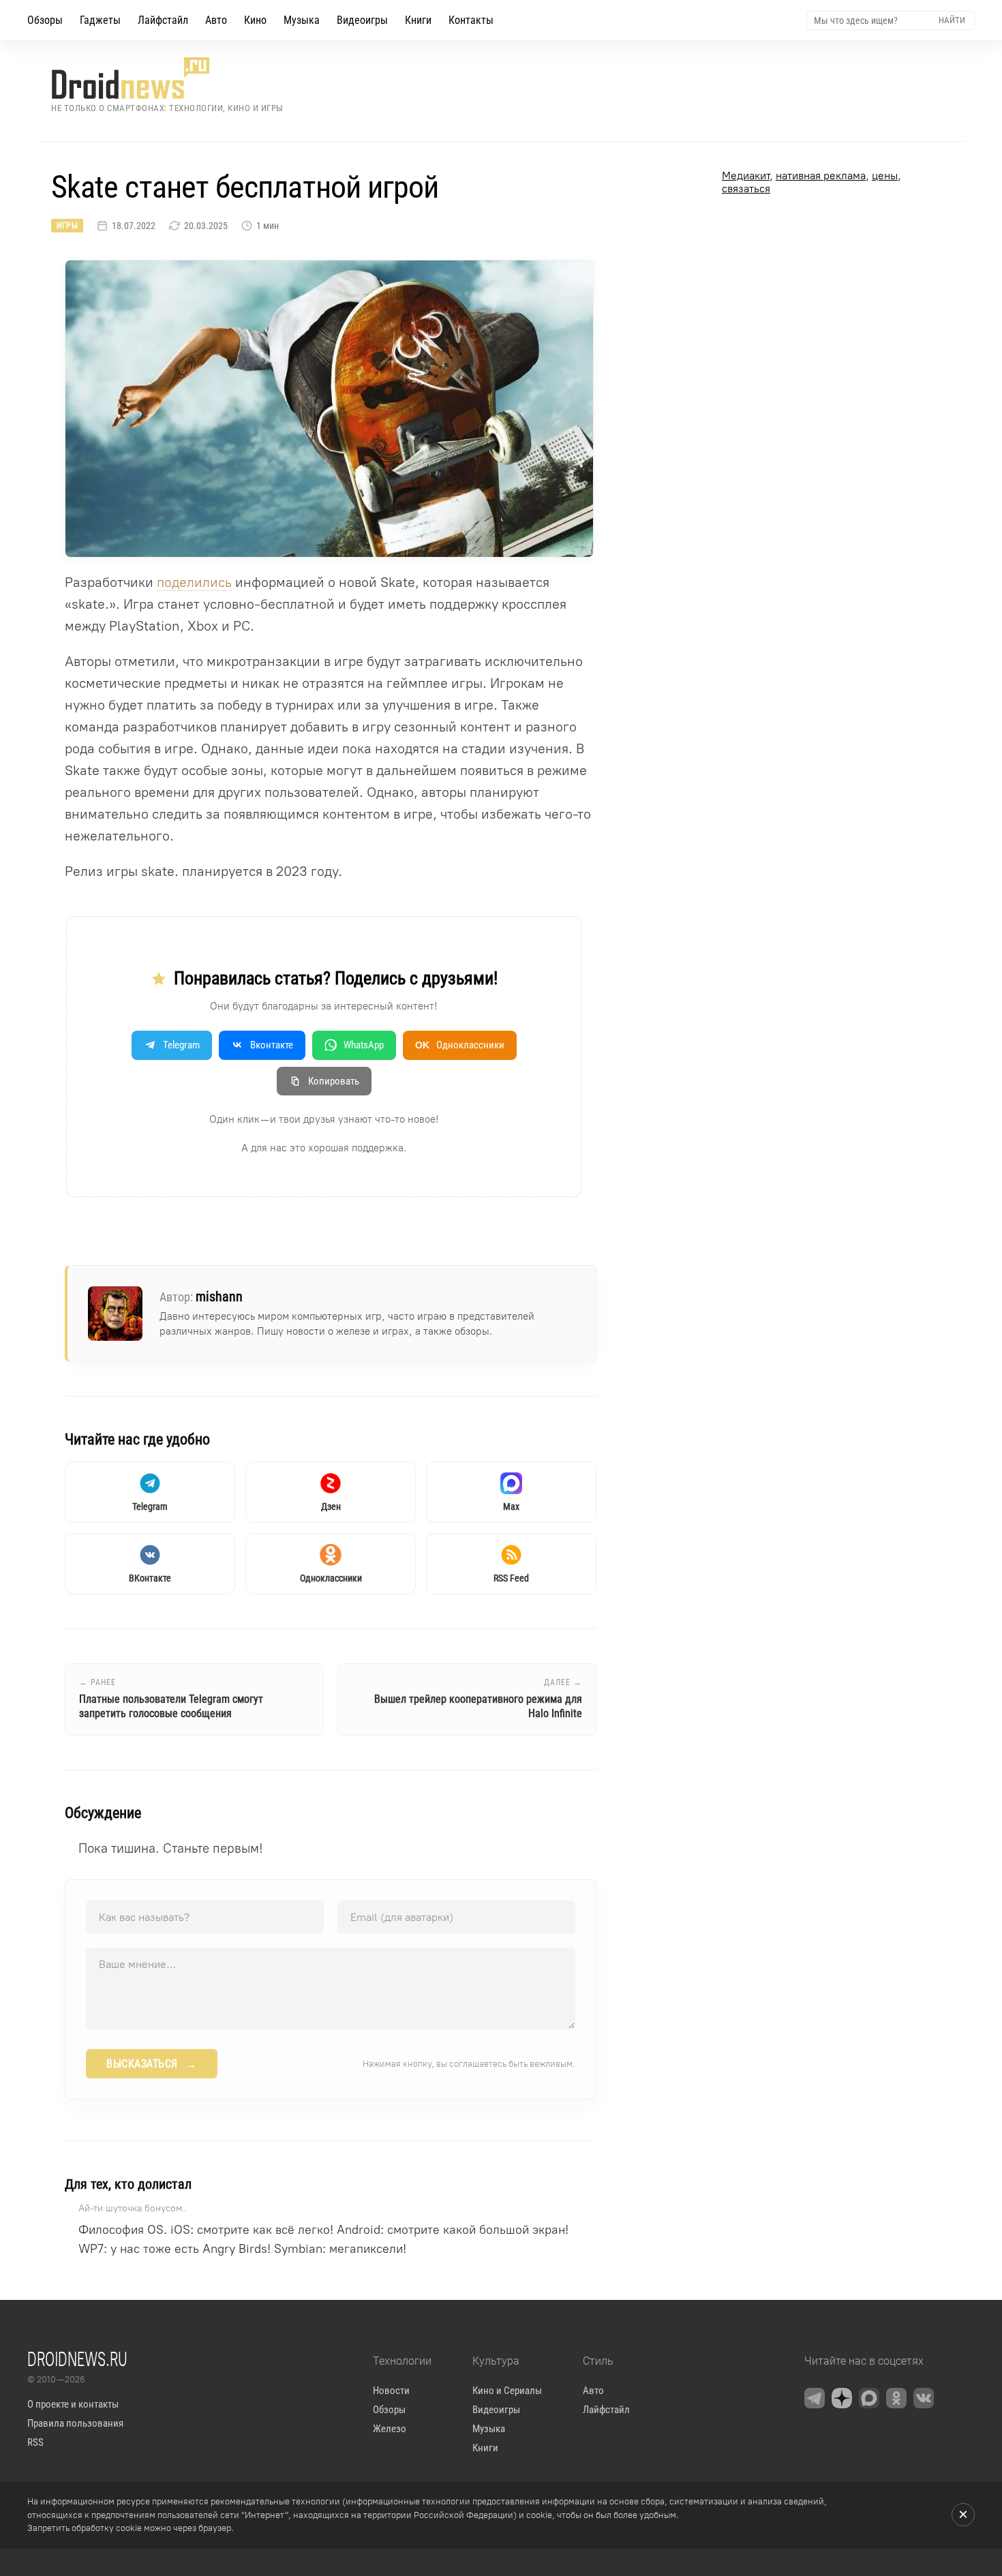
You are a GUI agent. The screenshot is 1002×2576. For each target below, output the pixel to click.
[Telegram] (815, 2398)
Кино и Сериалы (507, 2391)
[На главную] (167, 78)
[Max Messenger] (869, 2398)
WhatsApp (364, 1045)
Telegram (181, 1045)
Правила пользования (75, 2423)
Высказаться (152, 2064)
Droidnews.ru (77, 2359)
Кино (255, 20)
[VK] (924, 2398)
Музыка (302, 20)
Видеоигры (362, 20)
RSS (35, 2442)
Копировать (334, 1081)
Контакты (471, 20)
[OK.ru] (896, 2398)
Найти (952, 20)
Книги (418, 20)
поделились (194, 582)
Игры (67, 226)
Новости (391, 2391)
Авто (216, 20)
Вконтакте (272, 1045)
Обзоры (45, 20)
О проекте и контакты (73, 2404)
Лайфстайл (163, 20)
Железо (390, 2429)
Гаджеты (100, 20)
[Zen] (842, 2398)
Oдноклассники (460, 1045)
